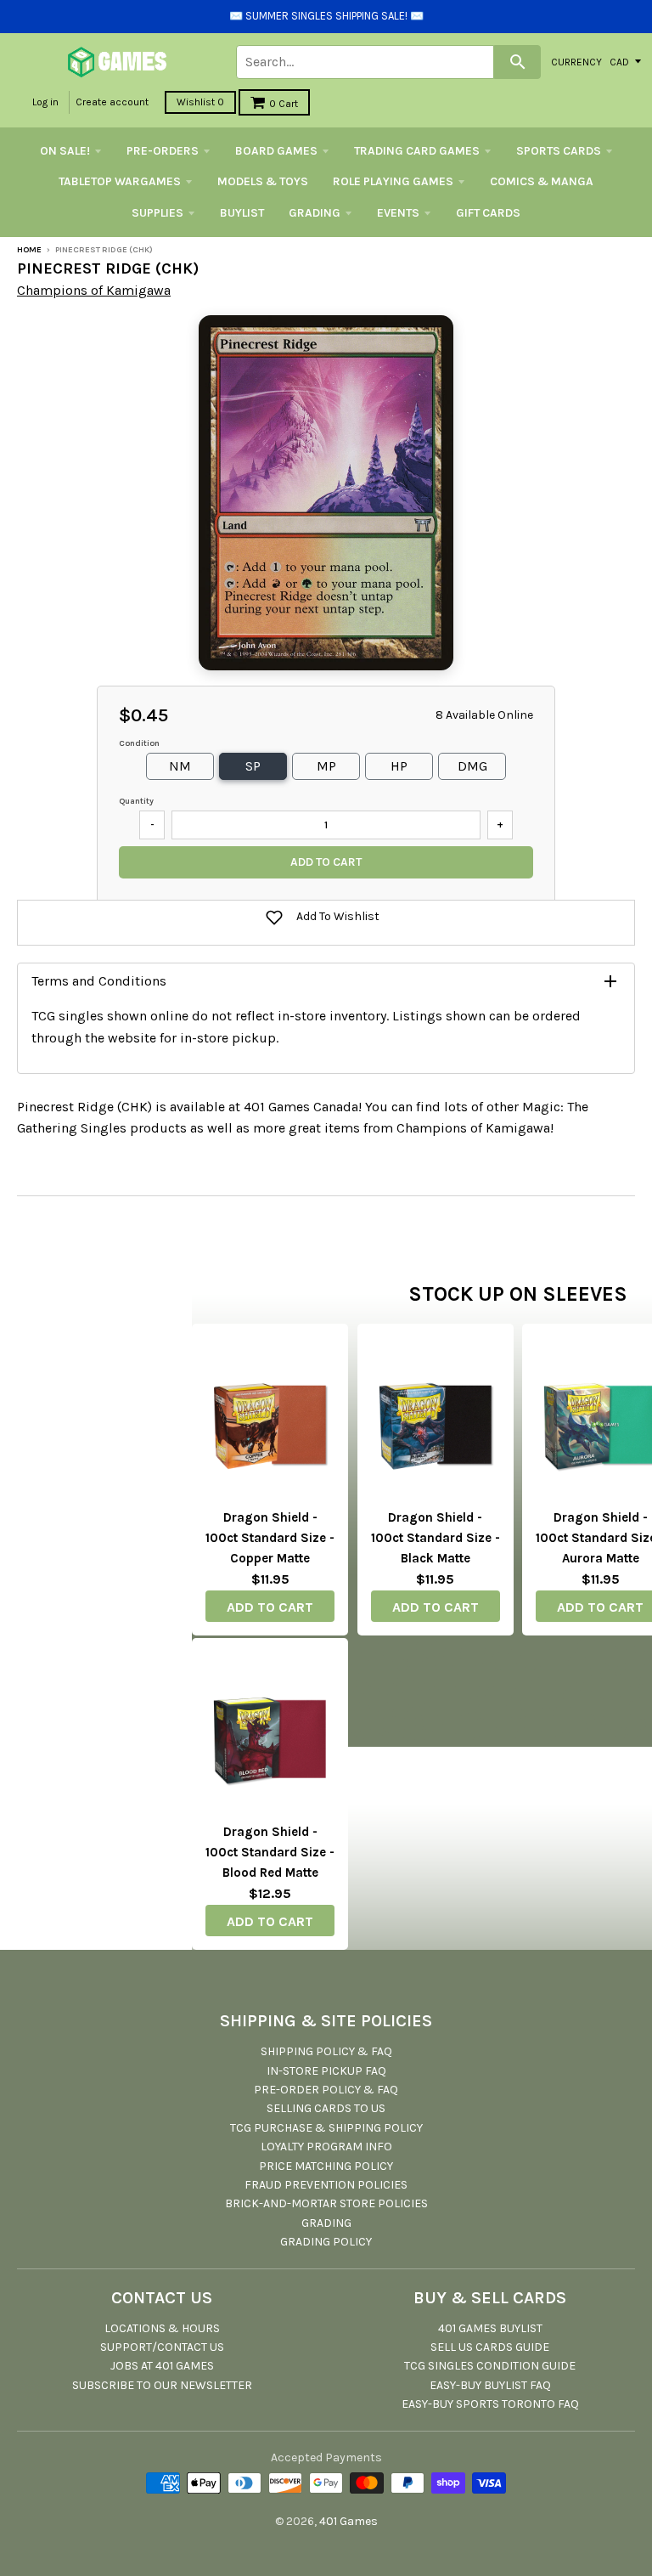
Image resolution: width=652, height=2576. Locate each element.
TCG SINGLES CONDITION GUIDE (490, 2366)
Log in (45, 102)
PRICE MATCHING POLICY (326, 2166)
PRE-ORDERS (163, 151)
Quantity (136, 801)
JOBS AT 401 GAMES (162, 2366)
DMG (472, 766)
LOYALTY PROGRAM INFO (326, 2147)
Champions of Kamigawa (94, 290)
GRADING (315, 213)
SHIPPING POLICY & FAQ (326, 2051)
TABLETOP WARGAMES (120, 181)
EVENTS (398, 213)
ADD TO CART (270, 1607)
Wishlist (200, 102)
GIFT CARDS (488, 213)
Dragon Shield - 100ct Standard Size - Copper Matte (270, 1538)
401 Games (348, 2521)
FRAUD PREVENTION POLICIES (326, 2185)
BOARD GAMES (276, 151)
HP (399, 766)
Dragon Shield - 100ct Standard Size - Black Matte (436, 1538)
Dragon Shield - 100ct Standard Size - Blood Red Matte (270, 1852)
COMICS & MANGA (542, 181)
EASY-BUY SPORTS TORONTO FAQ (490, 2404)
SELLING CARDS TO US (326, 2108)
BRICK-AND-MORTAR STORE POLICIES (326, 2203)
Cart (284, 104)
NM (180, 766)
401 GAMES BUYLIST (490, 2328)
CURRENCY (576, 61)
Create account (112, 102)
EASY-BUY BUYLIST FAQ (490, 2385)
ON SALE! (65, 151)
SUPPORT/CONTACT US (162, 2347)
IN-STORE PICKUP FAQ (326, 2071)
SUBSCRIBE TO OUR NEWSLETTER (162, 2385)
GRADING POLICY (326, 2242)
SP (253, 766)
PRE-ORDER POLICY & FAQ (326, 2090)
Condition (139, 743)
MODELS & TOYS (263, 181)
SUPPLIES (157, 213)
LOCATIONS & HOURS (162, 2328)
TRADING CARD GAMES (417, 151)
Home (29, 250)
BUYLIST (242, 213)
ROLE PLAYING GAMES (393, 181)
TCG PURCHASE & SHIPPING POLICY (326, 2128)
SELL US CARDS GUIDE (490, 2347)
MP (326, 766)
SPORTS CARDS (559, 151)
